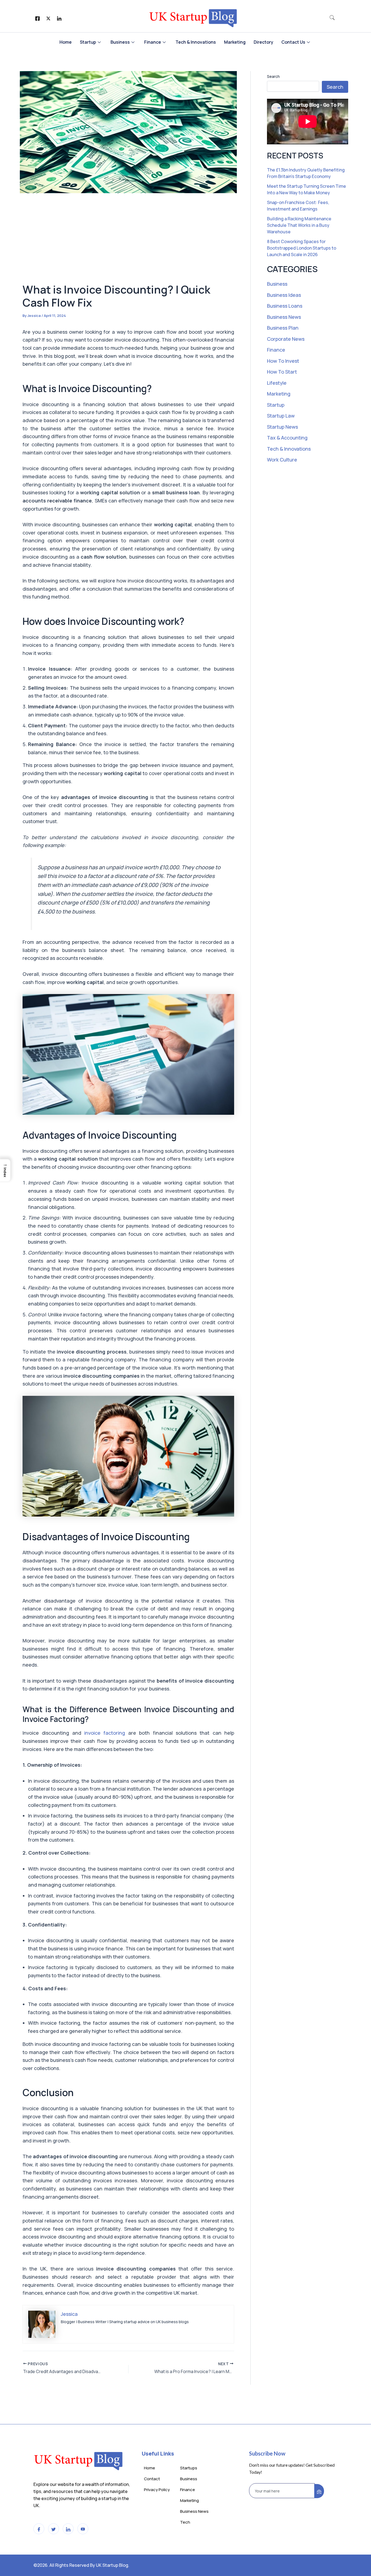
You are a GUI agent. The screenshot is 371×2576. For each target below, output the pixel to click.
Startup (88, 42)
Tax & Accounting (287, 438)
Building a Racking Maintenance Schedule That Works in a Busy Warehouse (299, 225)
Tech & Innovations (196, 42)
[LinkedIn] (59, 18)
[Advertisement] (128, 241)
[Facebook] (37, 18)
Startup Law (281, 416)
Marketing (235, 42)
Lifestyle (277, 383)
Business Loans (285, 306)
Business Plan (283, 328)
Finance (153, 42)
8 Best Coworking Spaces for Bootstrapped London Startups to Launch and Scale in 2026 (302, 248)
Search (273, 76)
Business (120, 42)
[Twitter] (48, 18)
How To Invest (283, 361)
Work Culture (282, 460)
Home (66, 42)
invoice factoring (105, 1733)
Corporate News (286, 339)
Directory (263, 42)
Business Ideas (284, 295)
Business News (284, 317)
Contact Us (293, 42)
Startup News (282, 427)
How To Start (282, 372)
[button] (332, 18)
